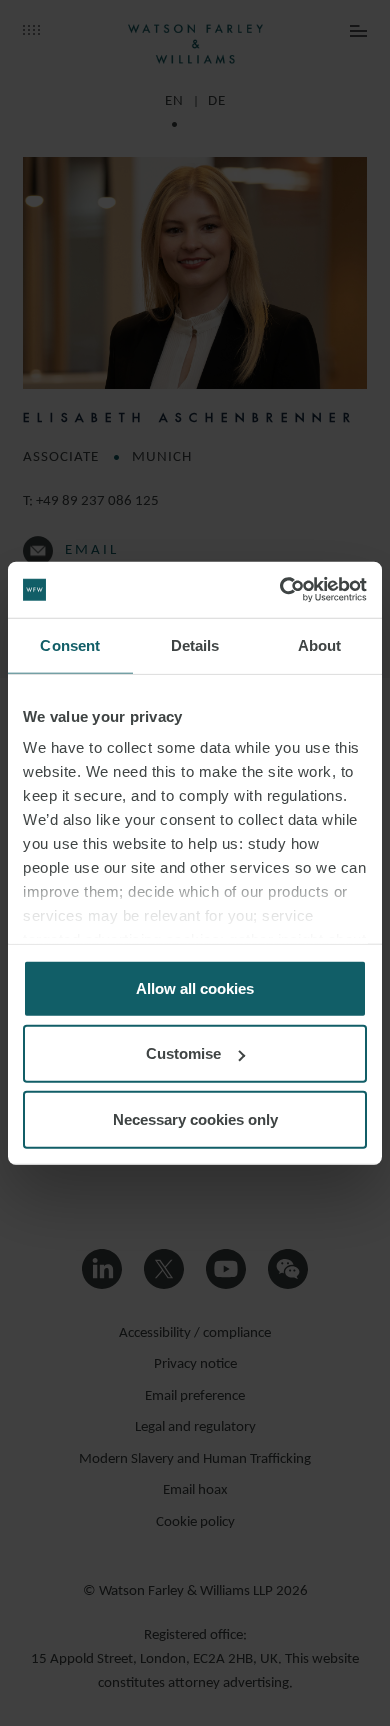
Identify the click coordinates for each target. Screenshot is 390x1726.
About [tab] (320, 644)
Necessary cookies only (195, 1118)
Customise (183, 1053)
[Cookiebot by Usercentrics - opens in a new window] (280, 590)
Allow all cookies (195, 987)
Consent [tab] (70, 644)
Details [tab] (195, 644)
